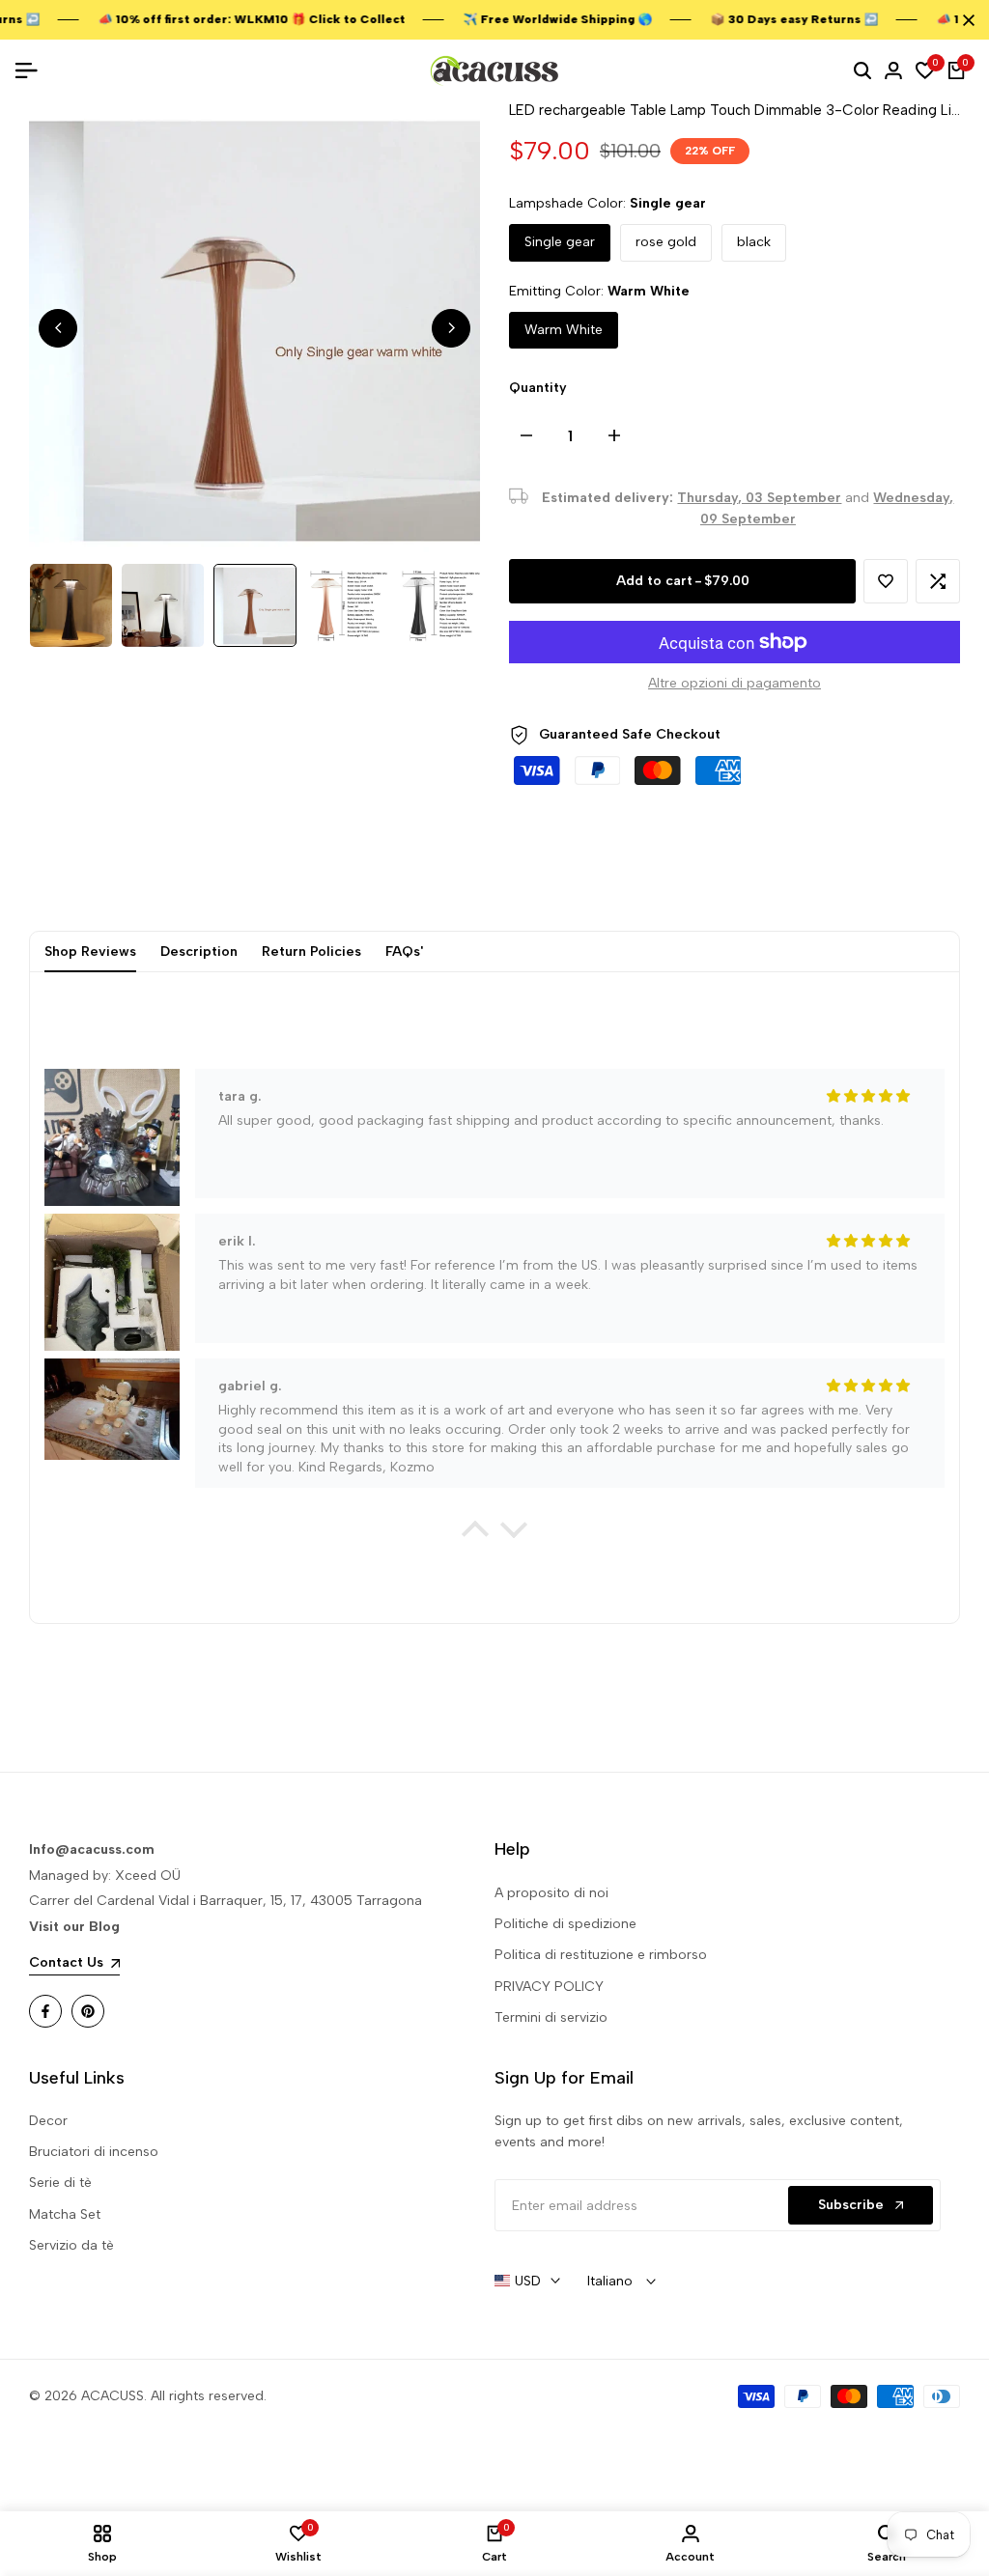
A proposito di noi (551, 1893)
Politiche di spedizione (565, 1924)
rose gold (666, 242)
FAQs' (404, 952)
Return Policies (311, 952)
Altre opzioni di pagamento (735, 683)
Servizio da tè (71, 2245)
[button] (886, 581)
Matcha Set (65, 2214)
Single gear (560, 242)
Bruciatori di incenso (94, 2152)
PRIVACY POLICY (549, 1987)
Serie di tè (60, 2183)
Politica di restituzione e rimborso (601, 1955)
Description (199, 952)
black (754, 242)
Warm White (564, 330)
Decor (48, 2121)
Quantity (538, 388)
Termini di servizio (551, 2017)
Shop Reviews (90, 952)
